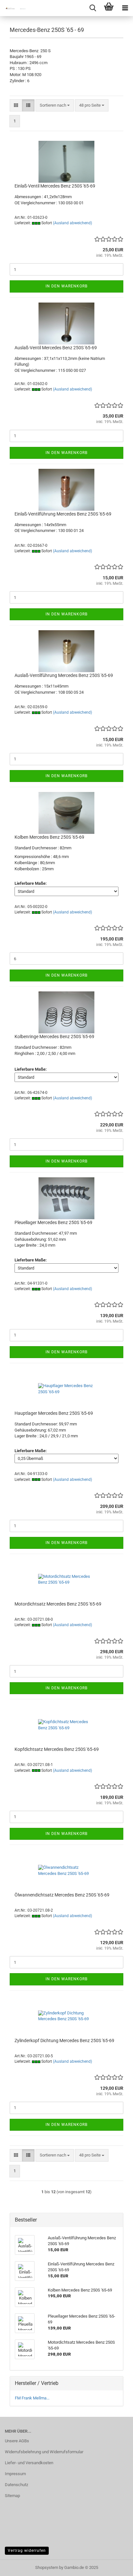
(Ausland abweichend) (72, 223)
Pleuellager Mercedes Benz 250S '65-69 (53, 1222)
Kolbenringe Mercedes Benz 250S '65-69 (54, 1037)
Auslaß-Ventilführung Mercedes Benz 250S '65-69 (64, 675)
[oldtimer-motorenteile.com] (13, 8)
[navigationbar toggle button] (125, 8)
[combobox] (55, 106)
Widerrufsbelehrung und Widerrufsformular (44, 2452)
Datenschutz (16, 2485)
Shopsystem (47, 2567)
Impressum (15, 2474)
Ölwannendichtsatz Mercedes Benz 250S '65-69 (62, 1895)
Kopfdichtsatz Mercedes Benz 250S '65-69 (57, 1749)
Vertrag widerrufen (27, 2551)
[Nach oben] (115, 2566)
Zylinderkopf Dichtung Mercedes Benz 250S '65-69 (64, 2041)
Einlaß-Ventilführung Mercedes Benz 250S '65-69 (63, 514)
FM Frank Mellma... (32, 2398)
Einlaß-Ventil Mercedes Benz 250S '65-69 (55, 186)
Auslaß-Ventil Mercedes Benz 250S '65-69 (56, 348)
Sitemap (12, 2496)
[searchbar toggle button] (93, 8)
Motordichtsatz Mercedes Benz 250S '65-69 (58, 1604)
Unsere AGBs (17, 2441)
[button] (16, 106)
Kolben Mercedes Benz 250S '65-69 (49, 837)
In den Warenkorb (66, 286)
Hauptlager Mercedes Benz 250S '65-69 (54, 1413)
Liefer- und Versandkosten (29, 2463)
